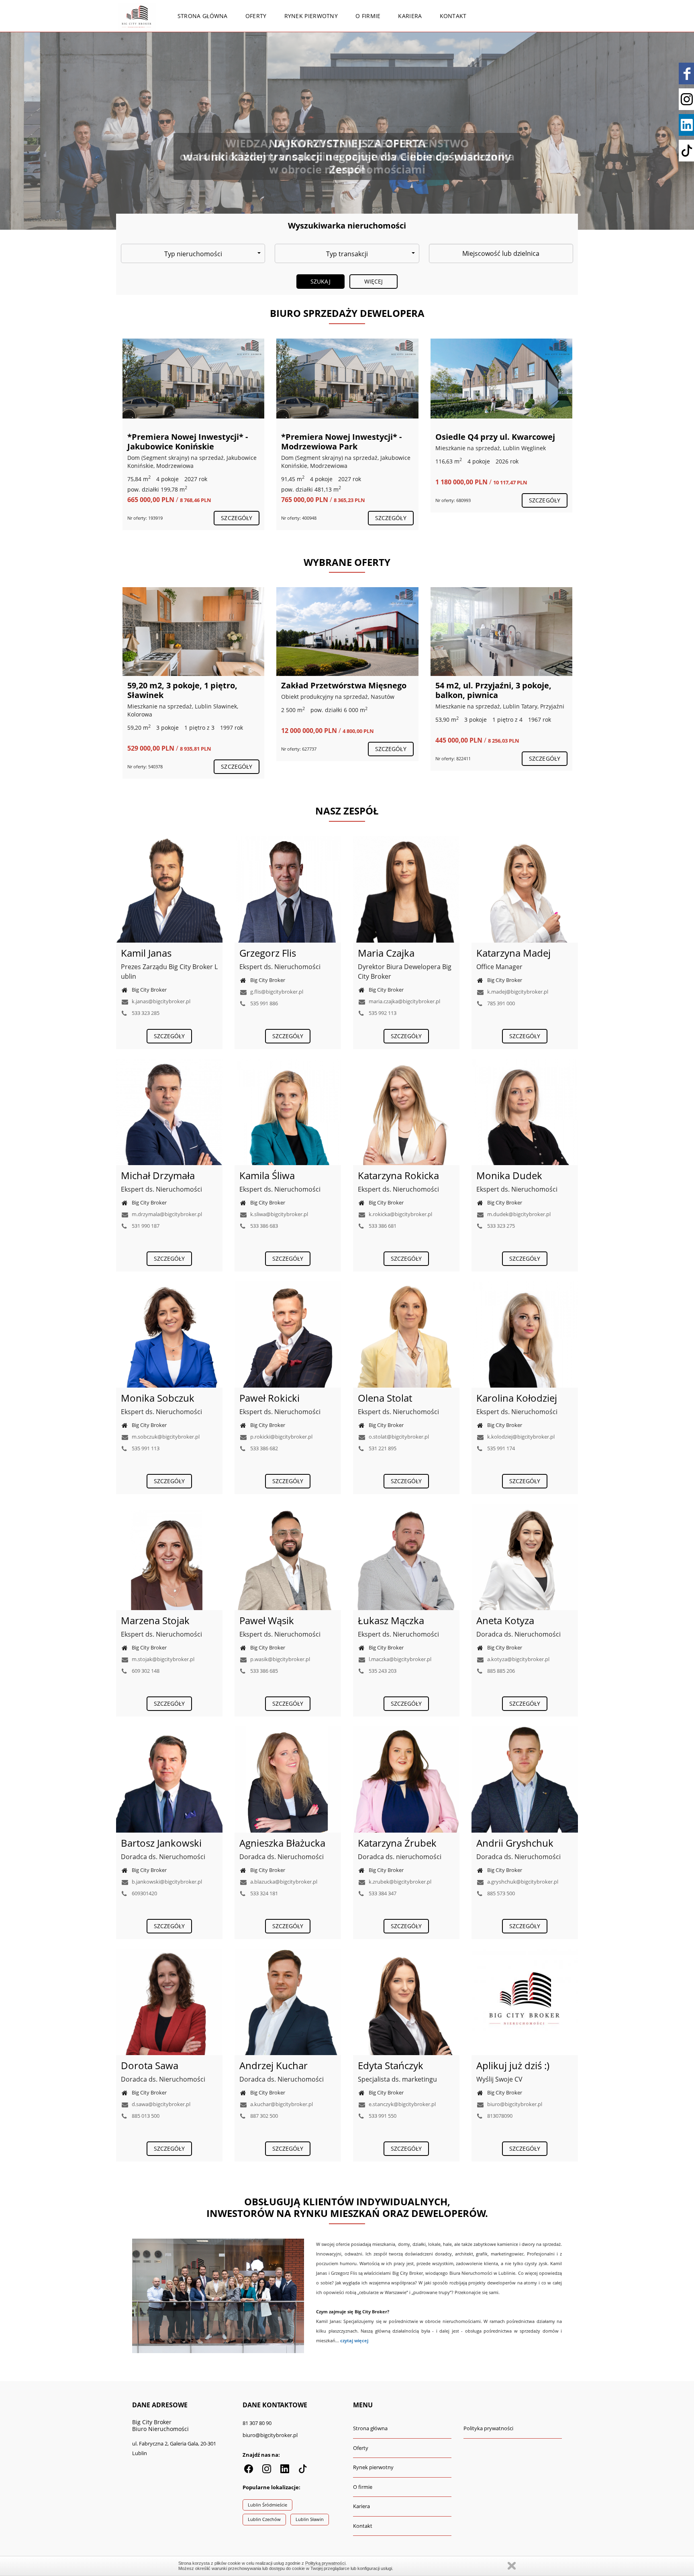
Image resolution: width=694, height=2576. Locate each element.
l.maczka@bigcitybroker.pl (399, 1659)
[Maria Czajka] (406, 889)
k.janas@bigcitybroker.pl (160, 1001)
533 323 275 (500, 1226)
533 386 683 (263, 1226)
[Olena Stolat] (406, 1334)
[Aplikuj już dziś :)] (525, 2002)
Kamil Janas (146, 953)
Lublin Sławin (310, 2519)
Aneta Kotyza (505, 1620)
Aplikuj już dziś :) (513, 2065)
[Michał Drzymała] (169, 1112)
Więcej (374, 281)
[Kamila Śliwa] (288, 1112)
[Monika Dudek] (525, 1112)
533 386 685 (263, 1671)
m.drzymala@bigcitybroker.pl (166, 1214)
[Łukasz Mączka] (406, 1557)
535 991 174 (500, 1448)
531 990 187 (145, 1226)
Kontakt (453, 16)
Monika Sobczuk (158, 1398)
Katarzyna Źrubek (397, 1843)
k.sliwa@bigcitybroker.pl (279, 1214)
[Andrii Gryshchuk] (525, 1779)
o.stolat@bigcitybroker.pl (398, 1437)
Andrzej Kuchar (274, 2065)
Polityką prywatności (325, 2563)
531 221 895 (382, 1448)
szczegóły (237, 518)
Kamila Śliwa (267, 1175)
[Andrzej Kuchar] (288, 2002)
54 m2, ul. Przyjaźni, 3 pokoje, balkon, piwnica (185, 690)
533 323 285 (145, 1013)
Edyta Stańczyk (391, 2065)
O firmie (368, 16)
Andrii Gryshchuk (515, 1843)
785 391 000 (500, 1003)
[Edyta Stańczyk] (406, 2002)
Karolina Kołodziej (517, 1398)
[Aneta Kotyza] (525, 1557)
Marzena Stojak (155, 1620)
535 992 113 (382, 1013)
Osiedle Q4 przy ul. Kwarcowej (341, 437)
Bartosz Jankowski (161, 1843)
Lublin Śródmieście (267, 2505)
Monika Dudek (509, 1175)
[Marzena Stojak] (169, 1557)
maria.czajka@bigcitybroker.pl (404, 1001)
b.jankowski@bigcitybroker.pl (166, 1882)
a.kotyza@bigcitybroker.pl (518, 1659)
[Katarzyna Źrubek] (406, 1779)
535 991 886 (263, 1003)
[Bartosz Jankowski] (169, 1779)
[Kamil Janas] (169, 889)
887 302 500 (263, 2116)
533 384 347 (382, 1893)
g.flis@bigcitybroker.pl (276, 992)
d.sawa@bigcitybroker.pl (160, 2104)
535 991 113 (145, 1448)
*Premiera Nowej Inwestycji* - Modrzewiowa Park (187, 442)
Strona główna (203, 16)
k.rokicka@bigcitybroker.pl (400, 1214)
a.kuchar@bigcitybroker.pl (281, 2104)
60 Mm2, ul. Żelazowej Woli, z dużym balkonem (492, 690)
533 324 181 (263, 1893)
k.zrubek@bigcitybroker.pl (399, 1882)
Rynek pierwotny (311, 16)
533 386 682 (263, 1448)
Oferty (256, 16)
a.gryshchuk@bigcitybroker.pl (522, 1882)
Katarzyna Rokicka (398, 1175)
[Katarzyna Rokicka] (406, 1112)
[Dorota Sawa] (169, 2002)
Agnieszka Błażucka (282, 1843)
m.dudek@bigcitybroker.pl (518, 1214)
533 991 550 (382, 2116)
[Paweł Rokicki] (288, 1334)
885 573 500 (500, 1893)
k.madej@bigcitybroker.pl (517, 992)
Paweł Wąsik (267, 1620)
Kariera (410, 16)
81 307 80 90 (257, 2423)
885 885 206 (500, 1671)
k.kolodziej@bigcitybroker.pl (520, 1437)
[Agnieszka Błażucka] (288, 1779)
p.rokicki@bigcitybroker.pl (281, 1437)
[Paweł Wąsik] (288, 1557)
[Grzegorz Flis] (288, 889)
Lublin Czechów (264, 2519)
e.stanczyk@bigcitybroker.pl (402, 2104)
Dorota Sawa (150, 2065)
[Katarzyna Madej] (525, 889)
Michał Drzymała (158, 1175)
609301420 (144, 1893)
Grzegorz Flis (268, 953)
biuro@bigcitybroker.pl (514, 2104)
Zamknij (512, 2566)
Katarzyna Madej (513, 953)
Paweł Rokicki (269, 1398)
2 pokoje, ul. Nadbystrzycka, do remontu (343, 690)
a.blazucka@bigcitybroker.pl (283, 1882)
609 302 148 (145, 1671)
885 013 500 (145, 2116)
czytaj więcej (354, 2341)
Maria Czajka (386, 953)
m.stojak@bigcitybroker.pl (162, 1659)
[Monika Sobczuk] (169, 1334)
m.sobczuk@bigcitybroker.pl (165, 1437)
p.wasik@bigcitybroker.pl (280, 1659)
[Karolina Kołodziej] (525, 1334)
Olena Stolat (385, 1398)
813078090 (499, 2116)
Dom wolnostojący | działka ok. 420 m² (497, 442)
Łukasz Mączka (391, 1620)
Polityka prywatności (488, 2428)
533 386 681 (382, 1226)
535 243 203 (382, 1671)
